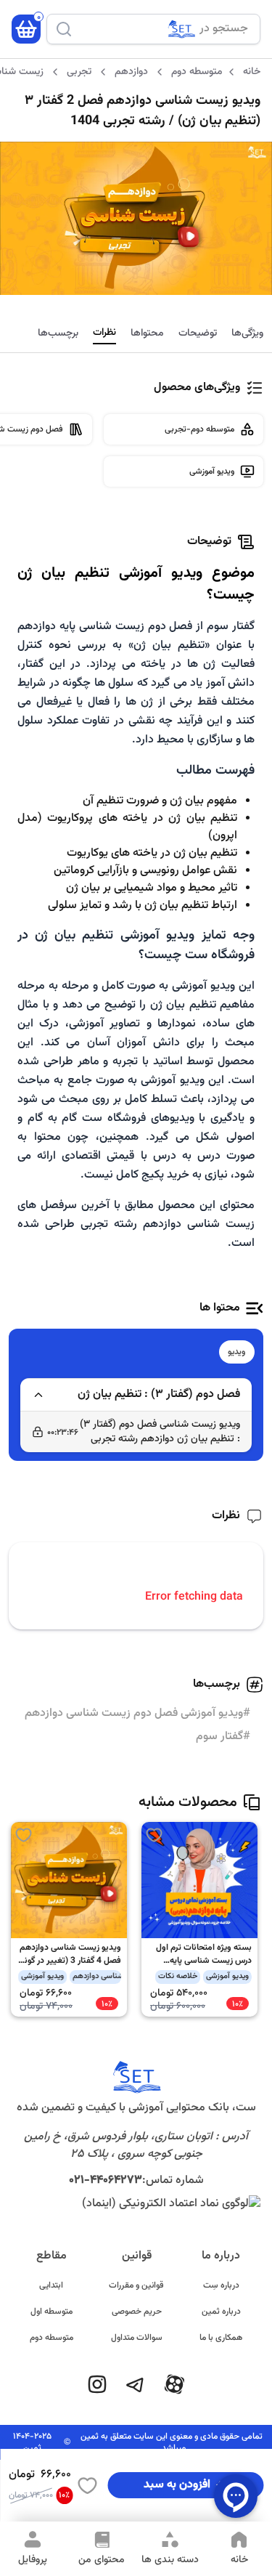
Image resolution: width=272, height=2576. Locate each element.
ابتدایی (51, 2285)
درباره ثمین (221, 2312)
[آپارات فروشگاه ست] (174, 2384)
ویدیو (237, 1352)
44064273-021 (106, 2180)
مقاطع (51, 2256)
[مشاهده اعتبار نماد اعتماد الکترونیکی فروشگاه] (136, 2204)
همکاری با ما (221, 2338)
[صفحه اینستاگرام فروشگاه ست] (97, 2384)
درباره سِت (221, 2285)
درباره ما (221, 2256)
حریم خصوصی (137, 2312)
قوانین (137, 2256)
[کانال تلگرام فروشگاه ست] (135, 2384)
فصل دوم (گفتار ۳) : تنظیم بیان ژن (159, 1394)
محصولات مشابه (188, 1802)
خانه (252, 72)
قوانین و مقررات (136, 2285)
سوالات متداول (137, 2338)
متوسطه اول (51, 2312)
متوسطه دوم (51, 2338)
